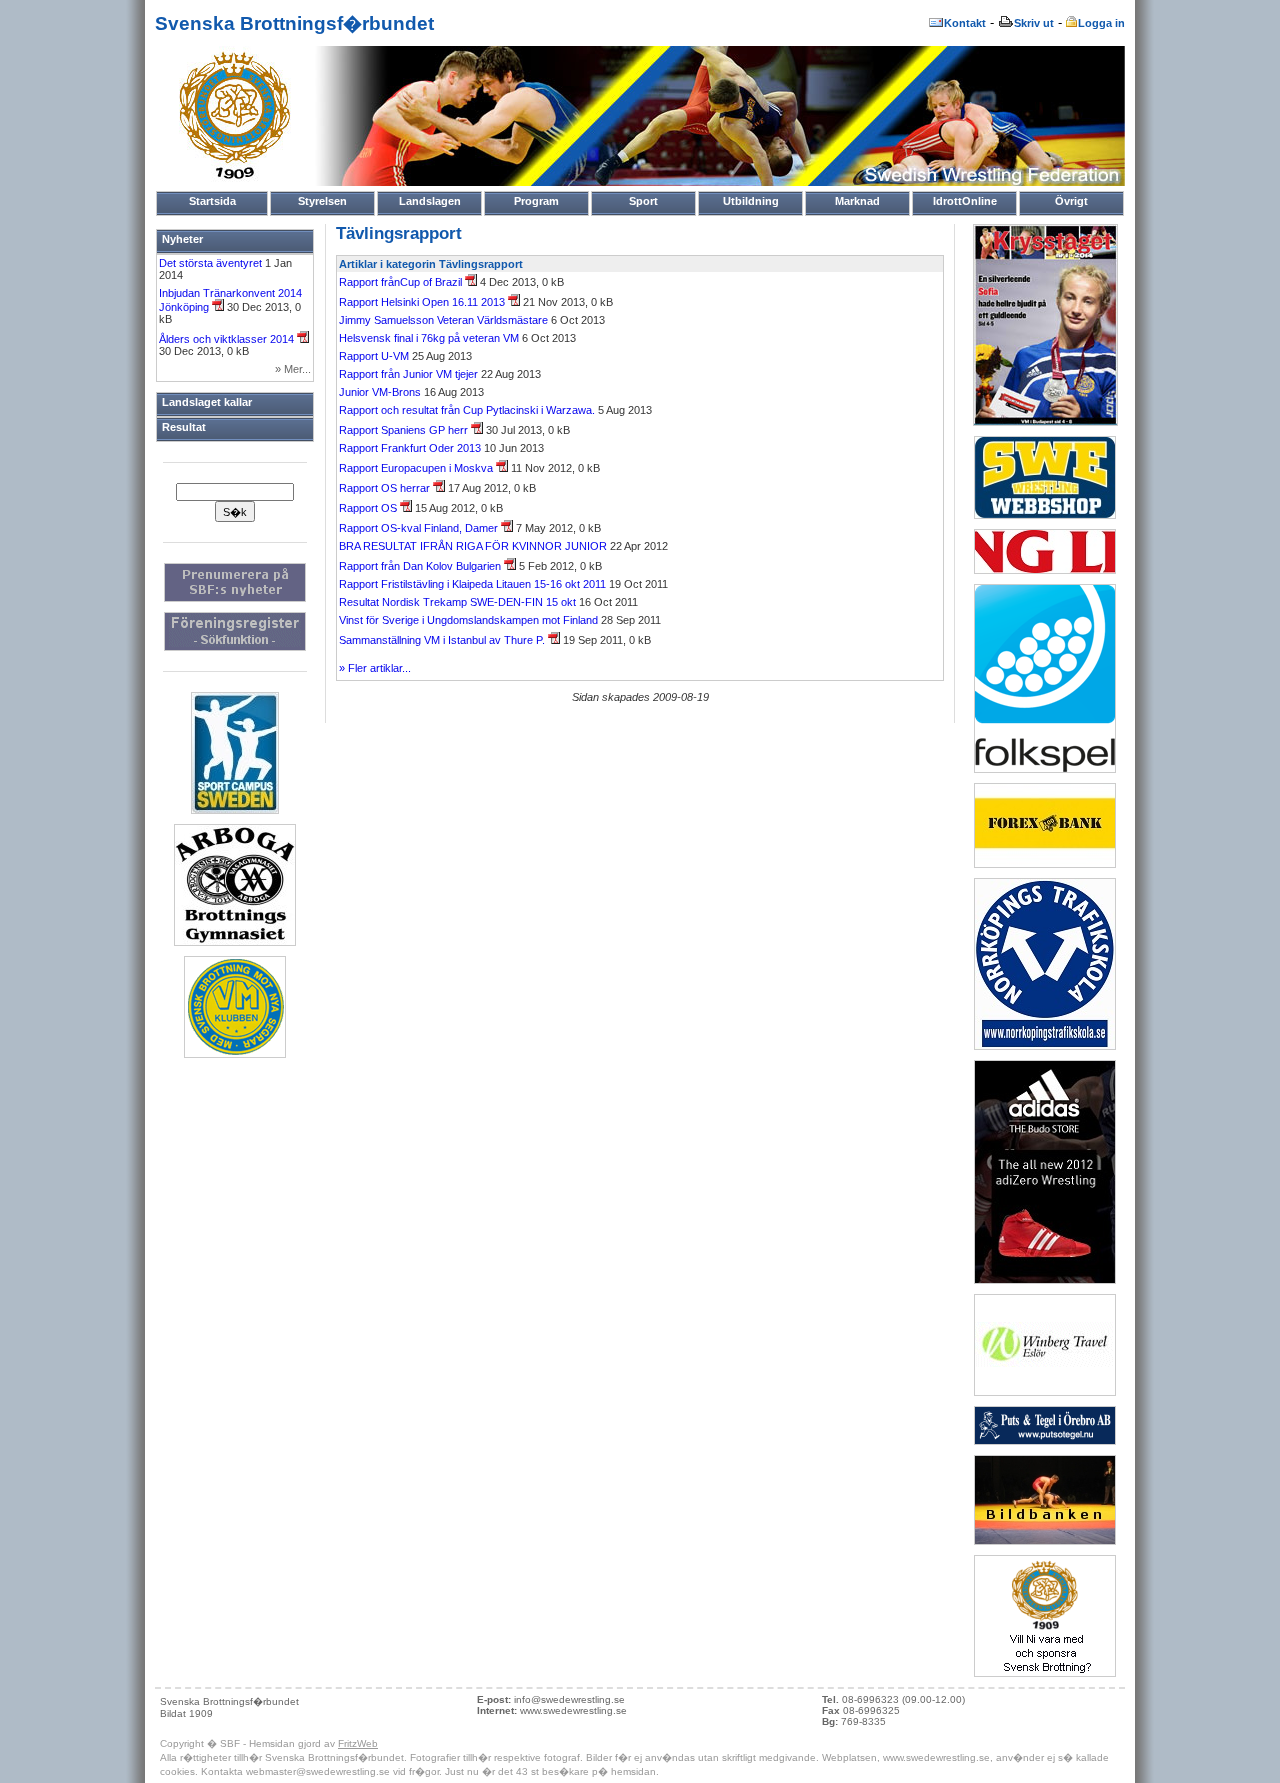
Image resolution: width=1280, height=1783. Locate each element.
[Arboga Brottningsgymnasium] (235, 942)
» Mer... (293, 369)
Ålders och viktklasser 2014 (228, 339)
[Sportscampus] (235, 810)
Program (536, 201)
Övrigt (1071, 201)
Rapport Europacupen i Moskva (417, 468)
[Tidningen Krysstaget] (1045, 422)
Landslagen (430, 201)
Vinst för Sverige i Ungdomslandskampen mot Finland (468, 620)
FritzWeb (358, 1743)
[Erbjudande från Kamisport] (1045, 1280)
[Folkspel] (1045, 769)
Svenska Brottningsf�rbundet (294, 23)
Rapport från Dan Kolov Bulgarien (421, 566)
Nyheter (182, 239)
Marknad (857, 201)
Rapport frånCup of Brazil (402, 282)
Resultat (184, 427)
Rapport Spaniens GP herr (405, 430)
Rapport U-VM (375, 356)
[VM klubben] (235, 1054)
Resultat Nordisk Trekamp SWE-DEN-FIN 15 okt (457, 602)
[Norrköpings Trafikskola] (1045, 1046)
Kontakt (965, 23)
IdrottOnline (965, 201)
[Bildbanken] (1045, 1541)
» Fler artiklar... (375, 668)
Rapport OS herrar (386, 488)
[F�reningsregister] (235, 647)
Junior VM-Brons (380, 392)
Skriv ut (1034, 23)
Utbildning (751, 201)
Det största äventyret (212, 263)
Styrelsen (322, 201)
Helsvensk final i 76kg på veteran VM (429, 338)
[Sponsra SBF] (1045, 1673)
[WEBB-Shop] (1045, 515)
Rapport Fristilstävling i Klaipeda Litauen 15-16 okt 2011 (472, 584)
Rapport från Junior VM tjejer (408, 374)
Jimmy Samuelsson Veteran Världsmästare (443, 320)
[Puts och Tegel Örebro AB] (1045, 1441)
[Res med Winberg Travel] (1045, 1392)
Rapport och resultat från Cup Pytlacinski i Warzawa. (467, 410)
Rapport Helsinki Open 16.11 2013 (423, 302)
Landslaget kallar (207, 402)
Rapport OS (369, 508)
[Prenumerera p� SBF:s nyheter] (235, 598)
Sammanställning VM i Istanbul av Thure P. (443, 640)
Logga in (1101, 23)
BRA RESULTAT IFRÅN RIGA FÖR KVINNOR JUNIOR (473, 546)
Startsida (212, 201)
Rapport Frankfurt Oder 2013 (410, 448)
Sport (643, 201)
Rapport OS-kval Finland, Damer (420, 528)
